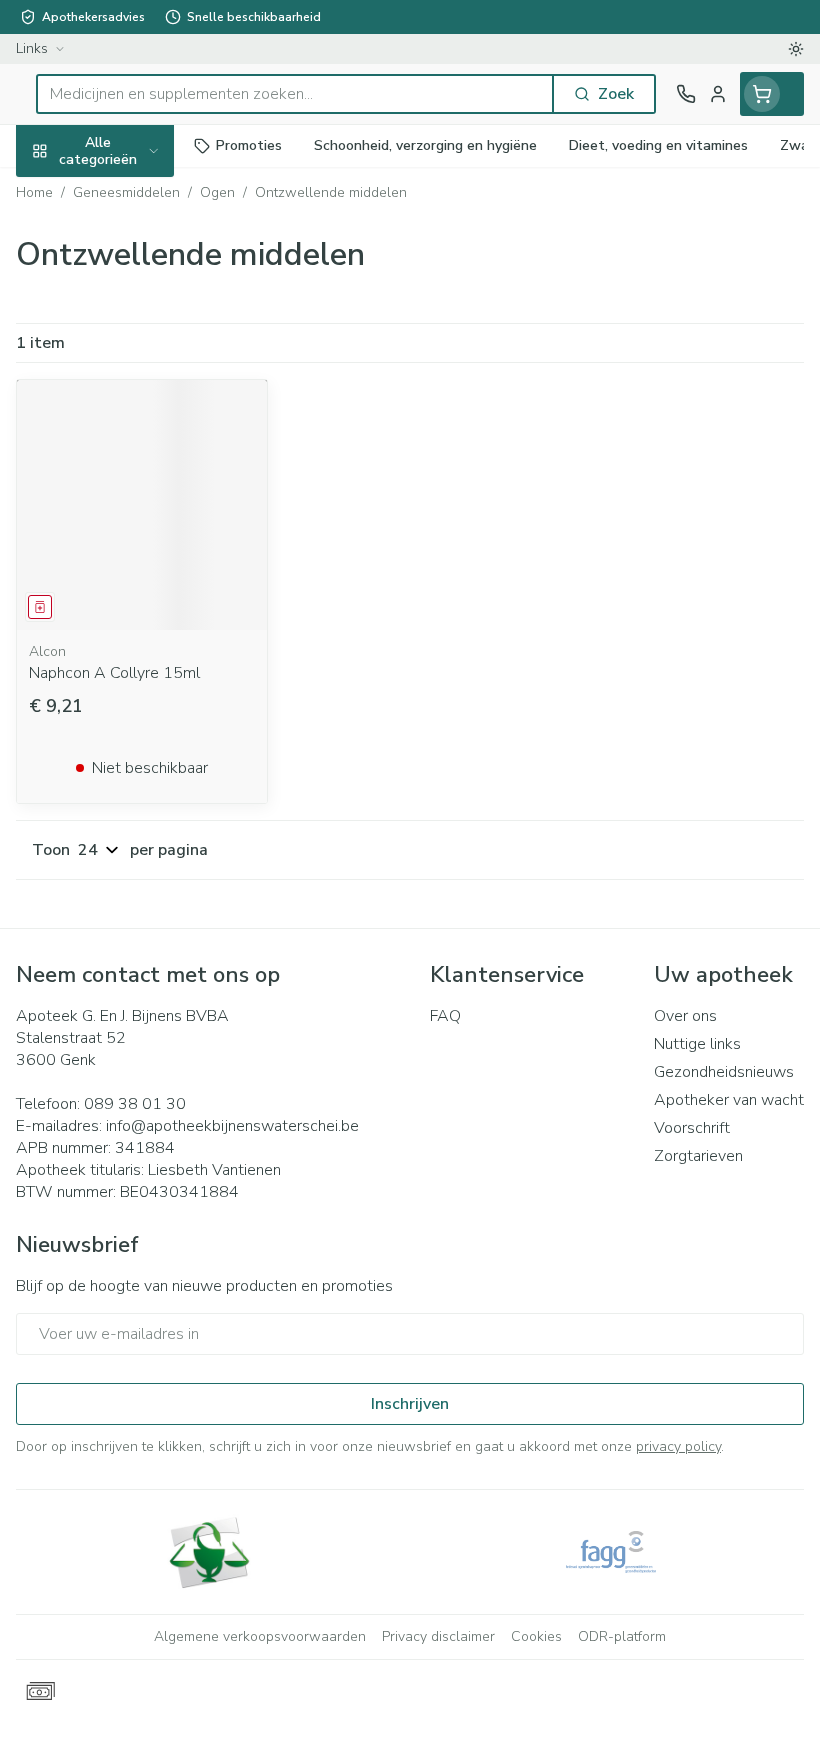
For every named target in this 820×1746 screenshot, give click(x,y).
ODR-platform (622, 1636)
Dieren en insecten (128, 567)
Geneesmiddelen (128, 614)
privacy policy (678, 1446)
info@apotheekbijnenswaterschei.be (232, 1126)
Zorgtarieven (698, 1156)
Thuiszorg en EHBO (128, 521)
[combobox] (295, 94)
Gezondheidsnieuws (724, 1072)
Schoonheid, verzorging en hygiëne (128, 247)
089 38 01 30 (135, 1104)
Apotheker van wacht (729, 1100)
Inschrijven (410, 1404)
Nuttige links (697, 1044)
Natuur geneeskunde (128, 475)
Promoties (54, 193)
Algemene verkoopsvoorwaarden (260, 1636)
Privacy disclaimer (438, 1636)
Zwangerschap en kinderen (128, 375)
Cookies (536, 1636)
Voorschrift (692, 1128)
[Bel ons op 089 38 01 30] (686, 94)
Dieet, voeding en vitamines (128, 311)
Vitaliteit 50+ (128, 429)
